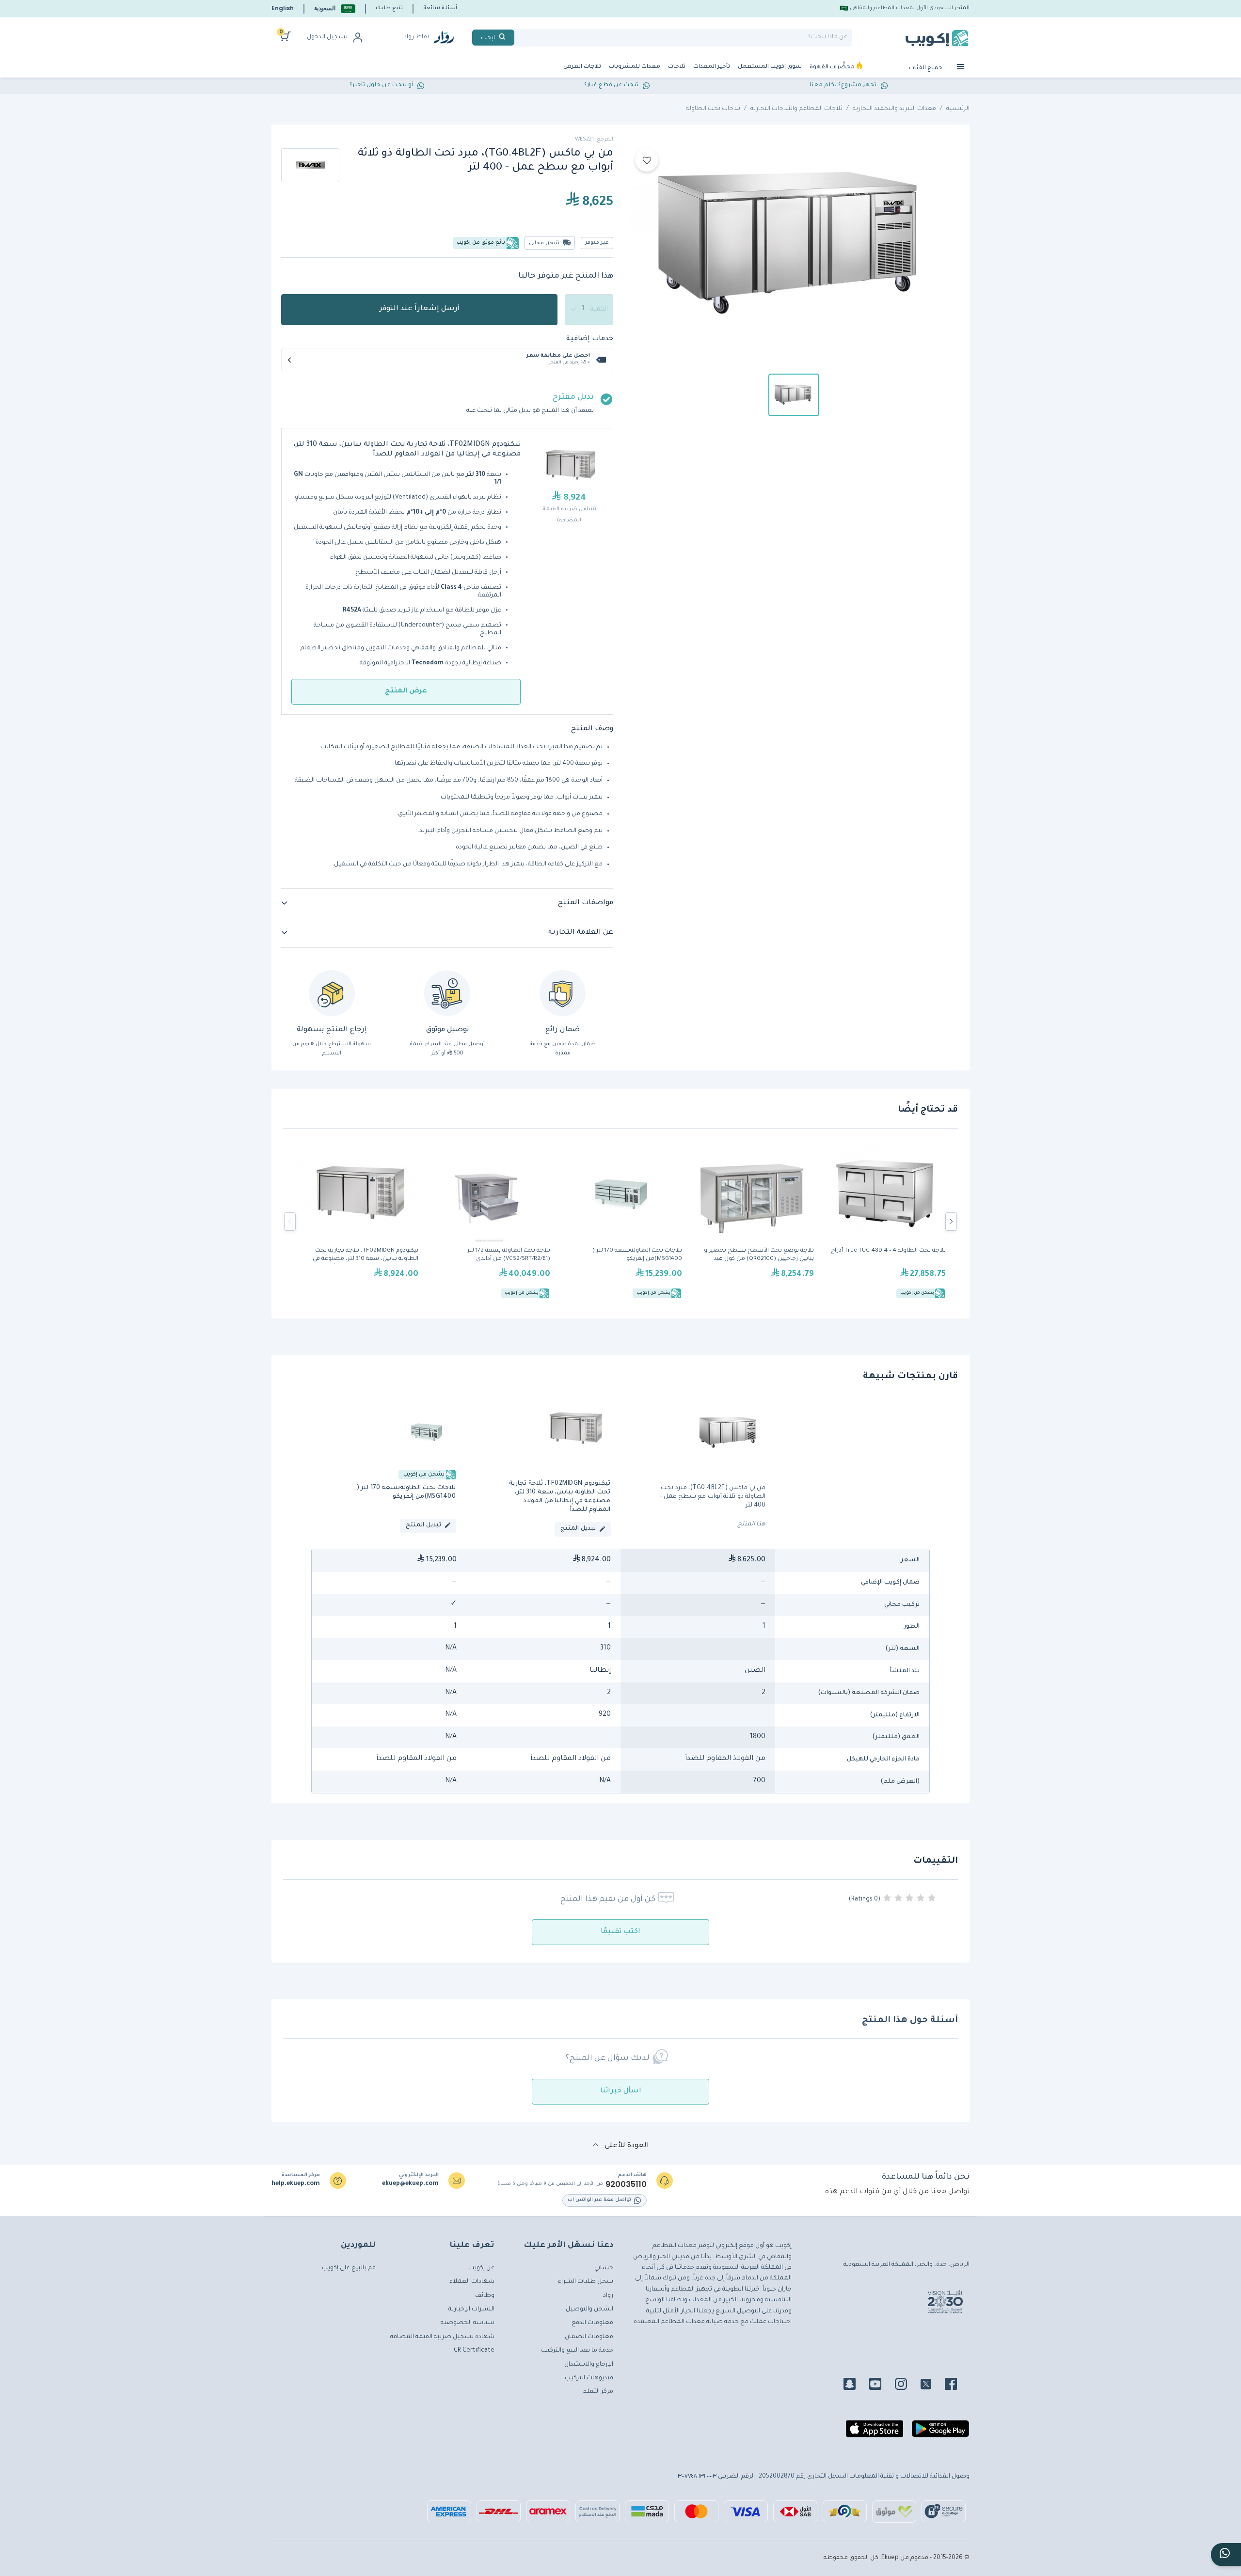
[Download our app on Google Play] (940, 2433)
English (283, 8)
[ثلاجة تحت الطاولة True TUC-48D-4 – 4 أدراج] (885, 1222)
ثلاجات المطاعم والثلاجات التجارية (796, 109)
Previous (290, 1222)
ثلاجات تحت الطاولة (713, 109)
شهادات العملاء (472, 2282)
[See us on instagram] (907, 2386)
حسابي (604, 2268)
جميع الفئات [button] (926, 69)
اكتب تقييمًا (620, 1932)
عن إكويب (481, 2268)
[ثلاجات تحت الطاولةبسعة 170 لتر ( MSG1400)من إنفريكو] (621, 1222)
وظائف (485, 2296)
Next (951, 1222)
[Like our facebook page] (957, 2386)
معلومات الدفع (592, 2323)
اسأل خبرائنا (621, 2091)
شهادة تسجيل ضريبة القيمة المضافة (442, 2337)
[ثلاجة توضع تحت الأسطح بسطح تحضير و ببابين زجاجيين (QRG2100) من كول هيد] (753, 1222)
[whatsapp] (1226, 2555)
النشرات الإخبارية (471, 2309)
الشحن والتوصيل (589, 2309)
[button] (335, 8)
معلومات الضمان (589, 2337)
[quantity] (589, 310)
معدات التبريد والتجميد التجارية (894, 109)
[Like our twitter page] (932, 2386)
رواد (608, 2296)
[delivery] (447, 993)
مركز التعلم (598, 2392)
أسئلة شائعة (440, 8)
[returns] (332, 993)
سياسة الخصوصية (468, 2323)
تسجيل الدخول (327, 37)
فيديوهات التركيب (589, 2378)
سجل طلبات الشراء (586, 2282)
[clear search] (518, 38)
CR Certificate (474, 2351)
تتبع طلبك (389, 8)
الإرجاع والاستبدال (589, 2365)
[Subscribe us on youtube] (881, 2386)
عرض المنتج (406, 691)
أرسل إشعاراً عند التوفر (420, 309)
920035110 (626, 2184)
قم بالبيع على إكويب (349, 2268)
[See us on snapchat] (855, 2386)
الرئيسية (958, 109)
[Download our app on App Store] (875, 2433)
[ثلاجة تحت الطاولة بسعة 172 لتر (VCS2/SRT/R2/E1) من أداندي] (489, 1222)
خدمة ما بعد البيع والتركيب (577, 2351)
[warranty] (563, 993)
